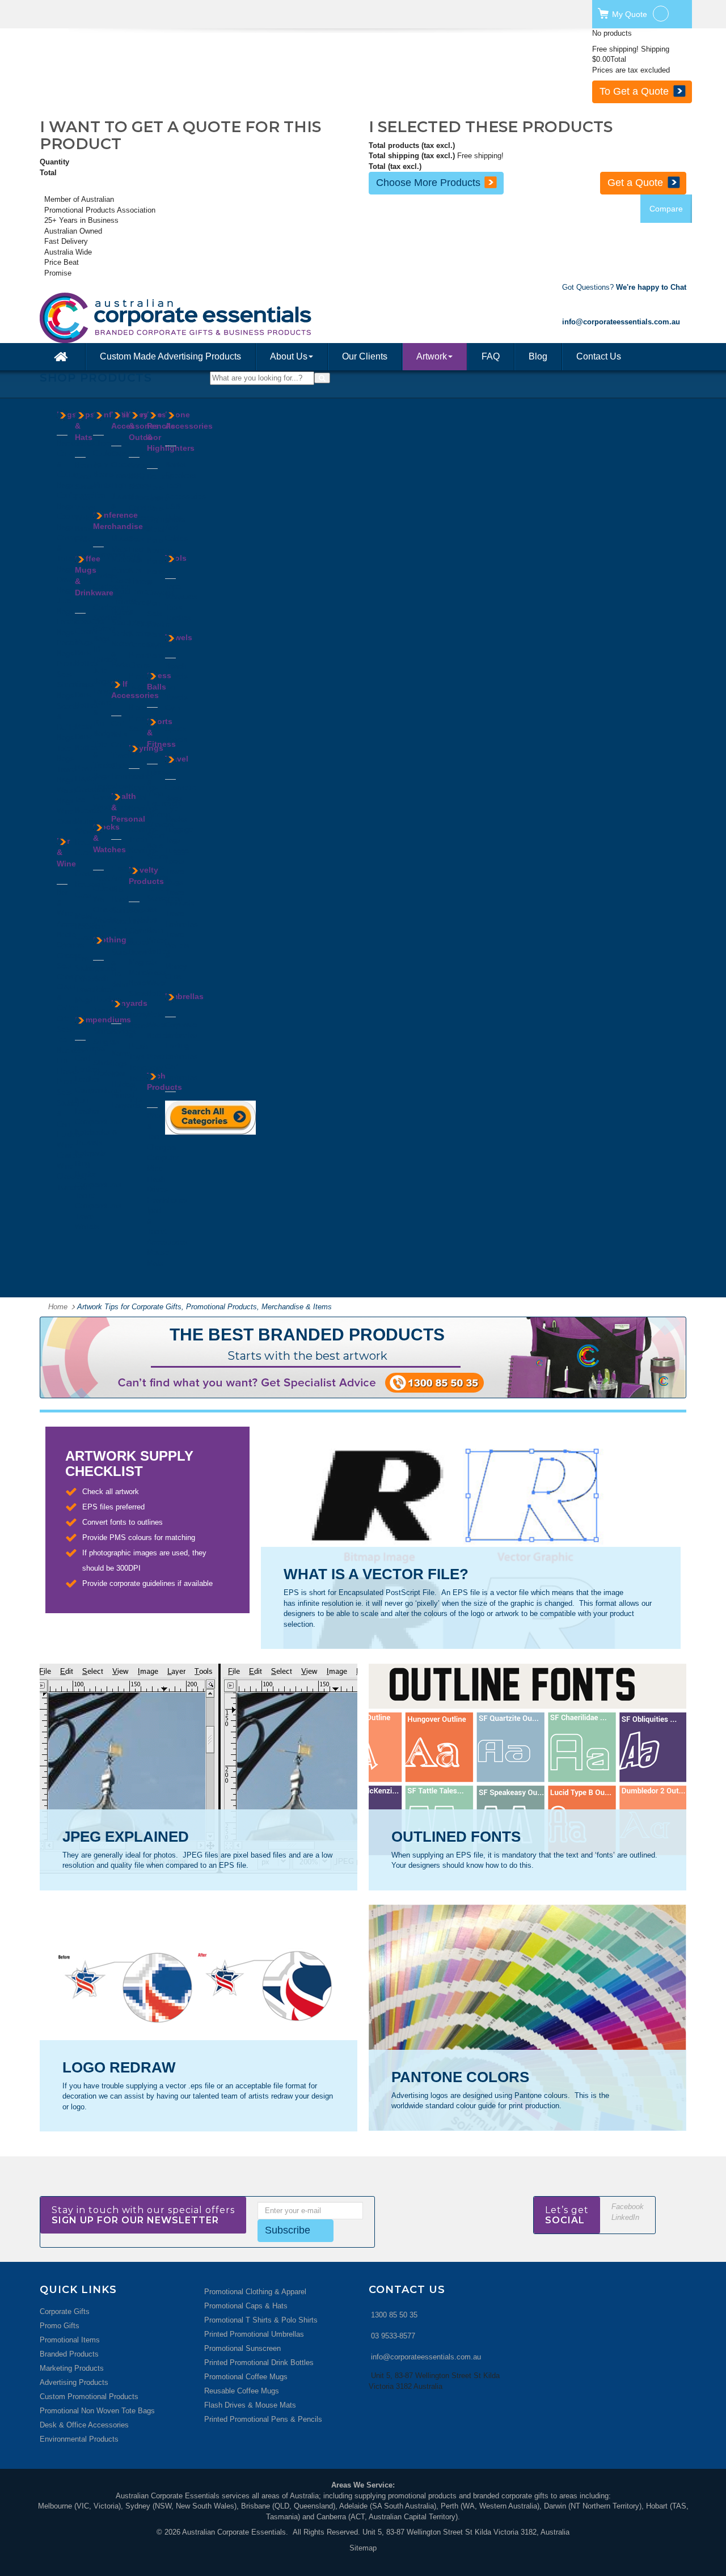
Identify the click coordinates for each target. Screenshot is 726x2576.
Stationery (128, 622)
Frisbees (143, 920)
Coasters (71, 977)
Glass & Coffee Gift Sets (67, 1008)
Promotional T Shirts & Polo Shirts (261, 2320)
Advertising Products (74, 2382)
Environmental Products (79, 2439)
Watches (107, 920)
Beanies (88, 465)
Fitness (141, 581)
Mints (102, 485)
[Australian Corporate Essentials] (226, 318)
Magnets (143, 962)
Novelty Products (146, 875)
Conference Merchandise (118, 521)
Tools (176, 558)
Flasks (86, 779)
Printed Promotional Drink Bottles (259, 2363)
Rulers (122, 612)
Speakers (181, 475)
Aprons (105, 968)
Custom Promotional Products (89, 2397)
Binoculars (146, 497)
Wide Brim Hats (83, 528)
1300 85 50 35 (394, 2315)
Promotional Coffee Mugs (246, 2377)
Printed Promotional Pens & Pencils (263, 2419)
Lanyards (108, 691)
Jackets (106, 1010)
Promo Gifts (60, 2326)
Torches (178, 618)
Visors (85, 508)
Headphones (167, 1200)
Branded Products (69, 2354)
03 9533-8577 (393, 2336)
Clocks (123, 465)
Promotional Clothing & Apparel (255, 2292)
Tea (99, 495)
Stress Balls (159, 681)
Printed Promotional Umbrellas (254, 2334)
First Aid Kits (119, 879)
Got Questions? (624, 287)
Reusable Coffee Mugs (242, 2391)
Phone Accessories (189, 420)
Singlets (106, 1042)
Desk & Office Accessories (84, 2425)
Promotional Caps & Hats (246, 2306)
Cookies (106, 453)
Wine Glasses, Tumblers (72, 1177)
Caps (83, 476)
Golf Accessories (135, 690)
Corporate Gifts (65, 2311)
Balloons (143, 910)
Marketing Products (72, 2368)
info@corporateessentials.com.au (426, 2357)
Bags (67, 414)
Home (58, 1307)
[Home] (62, 357)
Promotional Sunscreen (242, 2348)
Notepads (90, 1153)
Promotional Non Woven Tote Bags (97, 2411)
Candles (142, 508)
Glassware (92, 790)
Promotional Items (70, 2340)
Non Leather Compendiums (98, 1111)
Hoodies (106, 999)
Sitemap (363, 2548)
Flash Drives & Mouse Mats (250, 2405)
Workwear (109, 1073)
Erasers (124, 475)
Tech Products (164, 1081)
